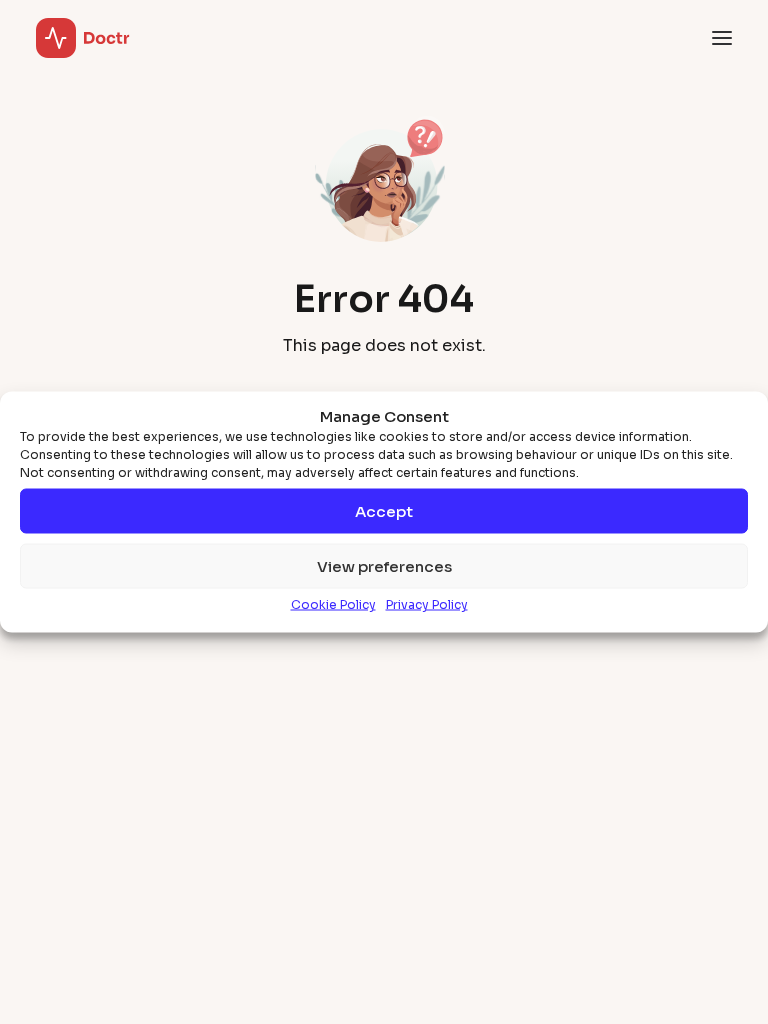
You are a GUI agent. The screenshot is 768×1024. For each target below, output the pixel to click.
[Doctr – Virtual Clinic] (83, 38)
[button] (722, 38)
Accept (384, 510)
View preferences (384, 565)
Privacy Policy (427, 604)
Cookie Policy (333, 604)
